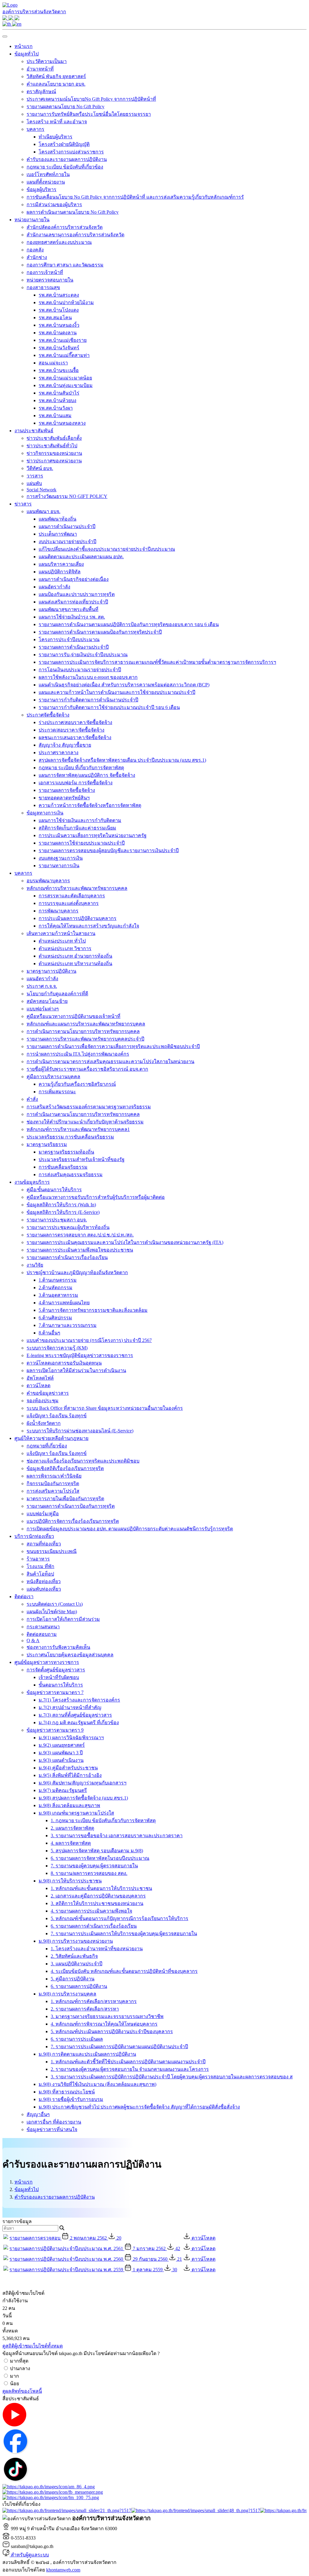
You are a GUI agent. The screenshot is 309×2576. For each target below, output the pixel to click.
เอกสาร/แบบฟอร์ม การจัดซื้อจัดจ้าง (76, 783)
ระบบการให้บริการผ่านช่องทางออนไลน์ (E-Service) (80, 1431)
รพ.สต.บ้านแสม (55, 416)
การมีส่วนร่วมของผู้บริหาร (54, 205)
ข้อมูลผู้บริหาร (41, 189)
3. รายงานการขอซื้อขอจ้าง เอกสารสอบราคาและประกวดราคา (117, 1836)
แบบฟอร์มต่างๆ (43, 1009)
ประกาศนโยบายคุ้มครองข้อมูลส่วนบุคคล (70, 1655)
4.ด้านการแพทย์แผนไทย (64, 1303)
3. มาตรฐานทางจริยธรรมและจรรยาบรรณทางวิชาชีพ (107, 2016)
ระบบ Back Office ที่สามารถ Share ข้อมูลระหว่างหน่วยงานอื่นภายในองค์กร (105, 1408)
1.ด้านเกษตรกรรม (58, 1280)
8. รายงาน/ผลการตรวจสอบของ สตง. (89, 1873)
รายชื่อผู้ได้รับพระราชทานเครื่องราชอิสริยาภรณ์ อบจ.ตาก (87, 1069)
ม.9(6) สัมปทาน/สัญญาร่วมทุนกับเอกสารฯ (83, 1783)
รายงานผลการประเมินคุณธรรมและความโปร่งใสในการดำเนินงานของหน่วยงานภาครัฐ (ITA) (125, 1242)
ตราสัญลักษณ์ (41, 91)
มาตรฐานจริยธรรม (47, 1144)
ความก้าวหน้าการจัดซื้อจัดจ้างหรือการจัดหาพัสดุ (90, 805)
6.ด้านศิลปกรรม (55, 1318)
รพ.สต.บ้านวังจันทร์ (59, 348)
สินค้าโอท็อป (40, 1574)
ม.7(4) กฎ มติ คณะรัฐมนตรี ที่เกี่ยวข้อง (79, 1723)
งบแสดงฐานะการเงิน (61, 858)
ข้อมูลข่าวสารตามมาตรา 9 (55, 1730)
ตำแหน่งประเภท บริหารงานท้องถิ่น (75, 964)
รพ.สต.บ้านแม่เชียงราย (63, 340)
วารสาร (35, 476)
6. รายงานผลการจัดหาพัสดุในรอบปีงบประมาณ (100, 1858)
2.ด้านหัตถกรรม (56, 1288)
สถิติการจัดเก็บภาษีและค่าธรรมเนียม (77, 828)
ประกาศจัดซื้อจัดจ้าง (48, 715)
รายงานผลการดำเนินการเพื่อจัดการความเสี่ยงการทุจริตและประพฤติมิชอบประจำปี (113, 1046)
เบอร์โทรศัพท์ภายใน (48, 174)
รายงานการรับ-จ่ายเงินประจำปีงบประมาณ (83, 655)
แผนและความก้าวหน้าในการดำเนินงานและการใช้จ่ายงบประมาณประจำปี (117, 692)
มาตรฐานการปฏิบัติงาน (51, 971)
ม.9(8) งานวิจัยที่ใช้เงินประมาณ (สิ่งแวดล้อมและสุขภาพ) (97, 2084)
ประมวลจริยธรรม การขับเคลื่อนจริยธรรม (70, 1137)
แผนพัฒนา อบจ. (43, 511)
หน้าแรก (24, 46)
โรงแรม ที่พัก (40, 1566)
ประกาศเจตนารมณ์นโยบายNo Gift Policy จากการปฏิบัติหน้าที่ (91, 99)
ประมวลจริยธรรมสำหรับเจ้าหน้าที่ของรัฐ (82, 1159)
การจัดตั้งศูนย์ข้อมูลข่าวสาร (56, 1670)
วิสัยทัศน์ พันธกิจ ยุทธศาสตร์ (56, 76)
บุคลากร (35, 129)
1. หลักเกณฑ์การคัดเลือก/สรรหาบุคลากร (94, 2001)
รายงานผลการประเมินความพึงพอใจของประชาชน (80, 1250)
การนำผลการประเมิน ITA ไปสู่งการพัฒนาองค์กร (78, 1054)
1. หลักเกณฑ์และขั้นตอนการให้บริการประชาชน (101, 1888)
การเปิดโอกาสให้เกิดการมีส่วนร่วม (63, 1619)
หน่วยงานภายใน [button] (32, 220)
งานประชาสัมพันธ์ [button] (34, 431)
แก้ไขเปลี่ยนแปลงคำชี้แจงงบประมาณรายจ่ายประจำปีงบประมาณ (107, 549)
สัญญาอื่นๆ (38, 2114)
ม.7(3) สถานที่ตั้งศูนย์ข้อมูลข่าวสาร (75, 1715)
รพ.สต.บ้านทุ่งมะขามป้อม (66, 385)
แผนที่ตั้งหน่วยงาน (46, 182)
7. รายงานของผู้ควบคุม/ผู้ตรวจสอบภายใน (94, 1866)
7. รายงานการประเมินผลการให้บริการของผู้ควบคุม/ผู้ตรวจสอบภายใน (124, 1934)
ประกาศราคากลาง (59, 753)
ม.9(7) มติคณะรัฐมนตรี (63, 1790)
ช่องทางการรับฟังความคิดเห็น (58, 1647)
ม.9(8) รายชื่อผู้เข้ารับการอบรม (71, 2099)
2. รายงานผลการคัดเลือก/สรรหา (85, 2009)
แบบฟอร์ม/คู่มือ (43, 1514)
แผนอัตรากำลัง (54, 587)
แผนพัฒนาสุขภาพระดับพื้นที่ (68, 609)
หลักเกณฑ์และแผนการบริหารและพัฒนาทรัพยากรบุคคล (86, 1024)
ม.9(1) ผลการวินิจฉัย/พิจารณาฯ (71, 1738)
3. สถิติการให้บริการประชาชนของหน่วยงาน (97, 1903)
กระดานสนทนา (43, 1627)
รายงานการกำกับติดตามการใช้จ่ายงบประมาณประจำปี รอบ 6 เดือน (109, 707)
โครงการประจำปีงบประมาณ (69, 639)
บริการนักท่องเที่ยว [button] (34, 1536)
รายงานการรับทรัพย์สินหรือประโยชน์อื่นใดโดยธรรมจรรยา (89, 114)
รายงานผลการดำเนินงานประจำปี (74, 647)
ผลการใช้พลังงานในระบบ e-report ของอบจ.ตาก (88, 677)
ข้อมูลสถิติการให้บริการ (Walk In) (61, 1205)
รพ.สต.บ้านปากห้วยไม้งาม (66, 302)
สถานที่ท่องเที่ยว (44, 1544)
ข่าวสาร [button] (23, 504)
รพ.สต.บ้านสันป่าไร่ (59, 393)
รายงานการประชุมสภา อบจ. (57, 1220)
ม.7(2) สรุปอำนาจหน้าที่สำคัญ (70, 1707)
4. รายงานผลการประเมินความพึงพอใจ (91, 1911)
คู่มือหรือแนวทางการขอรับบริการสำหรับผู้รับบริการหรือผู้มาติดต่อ (96, 1197)
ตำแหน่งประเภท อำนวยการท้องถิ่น (75, 956)
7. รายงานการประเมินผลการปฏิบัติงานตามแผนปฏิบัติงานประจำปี (119, 2047)
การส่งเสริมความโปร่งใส (53, 1491)
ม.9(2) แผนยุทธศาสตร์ (62, 1745)
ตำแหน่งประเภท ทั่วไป (62, 941)
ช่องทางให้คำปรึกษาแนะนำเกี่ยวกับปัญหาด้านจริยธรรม (85, 1122)
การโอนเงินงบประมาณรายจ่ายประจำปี (80, 670)
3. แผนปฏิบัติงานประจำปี (76, 1964)
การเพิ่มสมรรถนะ (57, 1092)
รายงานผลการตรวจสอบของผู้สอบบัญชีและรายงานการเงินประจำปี (109, 850)
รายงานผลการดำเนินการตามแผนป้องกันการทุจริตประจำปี (100, 632)
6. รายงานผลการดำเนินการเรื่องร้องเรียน (94, 1926)
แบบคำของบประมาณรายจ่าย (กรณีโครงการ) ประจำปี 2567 (89, 1340)
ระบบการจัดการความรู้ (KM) (57, 1348)
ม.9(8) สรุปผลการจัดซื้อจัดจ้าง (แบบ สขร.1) (83, 1798)
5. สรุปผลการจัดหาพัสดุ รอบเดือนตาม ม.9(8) (97, 1851)
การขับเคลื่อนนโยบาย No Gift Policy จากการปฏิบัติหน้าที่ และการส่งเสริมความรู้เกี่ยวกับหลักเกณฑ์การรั (135, 197)
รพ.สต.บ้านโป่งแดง (59, 310)
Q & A (33, 1641)
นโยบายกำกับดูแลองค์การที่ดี (57, 994)
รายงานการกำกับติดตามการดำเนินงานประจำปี (88, 700)
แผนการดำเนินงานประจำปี (67, 526)
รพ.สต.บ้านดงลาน (58, 333)
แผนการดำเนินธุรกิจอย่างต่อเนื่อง (74, 579)
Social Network (41, 490)
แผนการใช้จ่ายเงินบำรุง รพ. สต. (72, 617)
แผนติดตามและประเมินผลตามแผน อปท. (81, 557)
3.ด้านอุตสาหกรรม (58, 1295)
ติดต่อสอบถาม (42, 1634)
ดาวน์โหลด (38, 1386)
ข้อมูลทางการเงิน (45, 813)
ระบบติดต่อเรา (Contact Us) (55, 1604)
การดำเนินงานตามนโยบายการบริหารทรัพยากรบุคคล (83, 1114)
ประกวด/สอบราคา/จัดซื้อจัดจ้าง (72, 730)
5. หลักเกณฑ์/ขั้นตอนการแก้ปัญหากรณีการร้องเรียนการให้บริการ (119, 1918)
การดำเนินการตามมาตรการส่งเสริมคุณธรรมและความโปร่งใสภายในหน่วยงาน (110, 1061)
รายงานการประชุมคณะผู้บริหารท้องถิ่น (68, 1227)
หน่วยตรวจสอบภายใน (50, 280)
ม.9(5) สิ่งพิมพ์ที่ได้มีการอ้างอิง (70, 1775)
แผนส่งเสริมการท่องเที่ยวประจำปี (73, 602)
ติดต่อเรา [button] (24, 1597)
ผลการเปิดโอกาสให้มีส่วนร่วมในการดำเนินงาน (76, 1370)
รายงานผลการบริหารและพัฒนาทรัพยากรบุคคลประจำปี (85, 1039)
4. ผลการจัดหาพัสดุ (71, 1843)
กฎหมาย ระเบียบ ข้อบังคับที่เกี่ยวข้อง (65, 167)
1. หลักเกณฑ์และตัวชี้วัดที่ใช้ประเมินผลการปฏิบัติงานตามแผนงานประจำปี (128, 2062)
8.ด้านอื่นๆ (49, 1333)
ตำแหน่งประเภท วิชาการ (65, 948)
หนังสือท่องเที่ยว (44, 1581)
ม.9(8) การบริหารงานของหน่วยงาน (76, 1941)
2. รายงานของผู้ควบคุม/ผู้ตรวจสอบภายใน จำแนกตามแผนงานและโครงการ (130, 2069)
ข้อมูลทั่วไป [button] (27, 54)
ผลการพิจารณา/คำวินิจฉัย (54, 1476)
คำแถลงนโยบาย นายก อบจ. (56, 84)
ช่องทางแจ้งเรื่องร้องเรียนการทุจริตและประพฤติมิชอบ (83, 1461)
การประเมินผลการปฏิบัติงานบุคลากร (78, 918)
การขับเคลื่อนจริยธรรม (63, 1167)
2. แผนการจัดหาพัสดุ (72, 1828)
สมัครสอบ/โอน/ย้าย (47, 1001)
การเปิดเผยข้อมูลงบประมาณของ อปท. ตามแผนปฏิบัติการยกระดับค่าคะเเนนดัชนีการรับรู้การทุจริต (130, 1529)
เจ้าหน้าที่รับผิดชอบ (59, 1677)
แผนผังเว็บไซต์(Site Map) (52, 1612)
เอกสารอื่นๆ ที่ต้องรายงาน (54, 2122)
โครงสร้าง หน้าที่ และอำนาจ (57, 122)
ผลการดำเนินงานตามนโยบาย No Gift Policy (73, 212)
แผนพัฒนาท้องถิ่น (57, 519)
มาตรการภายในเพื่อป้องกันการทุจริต (65, 1499)
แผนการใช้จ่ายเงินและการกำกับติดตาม (80, 820)
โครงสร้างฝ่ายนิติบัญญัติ (64, 144)
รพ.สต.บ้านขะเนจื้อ (59, 370)
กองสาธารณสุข (43, 287)
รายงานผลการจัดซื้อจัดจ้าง (67, 790)
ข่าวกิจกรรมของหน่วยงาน (54, 453)
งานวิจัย (35, 1265)
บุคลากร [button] (23, 873)
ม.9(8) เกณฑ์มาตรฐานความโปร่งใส (76, 1813)
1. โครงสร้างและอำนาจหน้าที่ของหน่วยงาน (97, 1949)
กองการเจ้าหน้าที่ (45, 272)
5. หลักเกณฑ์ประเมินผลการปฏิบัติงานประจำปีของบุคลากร (112, 2031)
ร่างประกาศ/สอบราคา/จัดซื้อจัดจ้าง (75, 722)
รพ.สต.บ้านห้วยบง (57, 400)
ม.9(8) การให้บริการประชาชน (70, 1881)
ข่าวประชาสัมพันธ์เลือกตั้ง (54, 438)
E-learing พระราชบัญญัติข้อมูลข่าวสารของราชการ (80, 1355)
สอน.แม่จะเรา (53, 363)
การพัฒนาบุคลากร (59, 911)
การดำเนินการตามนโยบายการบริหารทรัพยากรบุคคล (83, 1031)
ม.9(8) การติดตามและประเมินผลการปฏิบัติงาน (87, 2054)
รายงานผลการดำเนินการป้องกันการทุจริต (71, 1506)
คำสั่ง (32, 1099)
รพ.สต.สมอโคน (55, 318)
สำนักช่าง (37, 257)
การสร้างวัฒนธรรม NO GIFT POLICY (67, 496)
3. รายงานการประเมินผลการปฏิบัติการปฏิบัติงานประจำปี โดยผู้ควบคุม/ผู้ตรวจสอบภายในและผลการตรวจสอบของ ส (172, 2077)
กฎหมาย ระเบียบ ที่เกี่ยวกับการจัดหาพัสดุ (81, 768)
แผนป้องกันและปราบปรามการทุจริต (77, 594)
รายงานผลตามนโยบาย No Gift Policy (65, 107)
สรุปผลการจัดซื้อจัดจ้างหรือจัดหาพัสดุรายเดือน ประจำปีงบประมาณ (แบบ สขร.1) (122, 760)
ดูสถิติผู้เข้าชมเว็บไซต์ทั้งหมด (33, 2346)
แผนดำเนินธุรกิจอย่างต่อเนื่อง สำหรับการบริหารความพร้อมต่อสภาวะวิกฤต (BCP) (124, 685)
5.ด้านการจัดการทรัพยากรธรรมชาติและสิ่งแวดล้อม (93, 1310)
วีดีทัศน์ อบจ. (40, 468)
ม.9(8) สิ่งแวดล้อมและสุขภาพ (69, 1805)
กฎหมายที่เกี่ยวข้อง (47, 1446)
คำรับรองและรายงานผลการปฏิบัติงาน (67, 159)
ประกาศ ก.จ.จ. (42, 986)
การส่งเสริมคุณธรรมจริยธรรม (71, 1175)
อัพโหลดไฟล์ (40, 1378)
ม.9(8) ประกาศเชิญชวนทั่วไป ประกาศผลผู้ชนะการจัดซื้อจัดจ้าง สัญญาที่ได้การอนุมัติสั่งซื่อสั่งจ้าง (139, 2107)
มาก (14, 2376)
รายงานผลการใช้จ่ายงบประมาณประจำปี (82, 843)
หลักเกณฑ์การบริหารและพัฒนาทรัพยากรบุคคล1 (78, 1129)
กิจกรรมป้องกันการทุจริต (53, 1483)
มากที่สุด (19, 2361)
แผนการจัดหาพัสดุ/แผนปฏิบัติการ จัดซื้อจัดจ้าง (87, 775)
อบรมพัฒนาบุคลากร (48, 881)
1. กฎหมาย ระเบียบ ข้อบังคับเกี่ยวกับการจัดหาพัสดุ (103, 1820)
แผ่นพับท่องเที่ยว (44, 1589)
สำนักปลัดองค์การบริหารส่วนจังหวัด (65, 227)
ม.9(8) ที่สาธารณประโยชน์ (67, 2092)
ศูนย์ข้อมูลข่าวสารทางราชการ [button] (47, 1662)
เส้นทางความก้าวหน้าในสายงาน (61, 933)
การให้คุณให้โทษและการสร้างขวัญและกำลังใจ (89, 926)
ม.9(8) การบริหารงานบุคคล (67, 1994)
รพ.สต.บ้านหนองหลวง (62, 423)
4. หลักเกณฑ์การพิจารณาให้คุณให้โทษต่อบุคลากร (104, 2024)
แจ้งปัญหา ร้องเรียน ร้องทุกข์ (57, 1416)
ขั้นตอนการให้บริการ (61, 1685)
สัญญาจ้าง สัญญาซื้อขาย (65, 745)
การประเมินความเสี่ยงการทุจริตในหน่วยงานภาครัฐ (93, 835)
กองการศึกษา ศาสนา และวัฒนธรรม (65, 265)
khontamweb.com (63, 2570)
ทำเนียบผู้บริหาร (56, 137)
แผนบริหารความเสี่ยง (61, 564)
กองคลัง (35, 250)
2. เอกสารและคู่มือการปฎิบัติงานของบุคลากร (98, 1896)
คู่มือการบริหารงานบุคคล (53, 1077)
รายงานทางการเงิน (59, 866)
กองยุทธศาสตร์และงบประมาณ (59, 242)
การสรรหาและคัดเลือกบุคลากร (72, 896)
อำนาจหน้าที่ (40, 69)
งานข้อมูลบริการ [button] (32, 1182)
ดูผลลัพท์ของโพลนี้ (22, 2391)
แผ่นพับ (34, 483)
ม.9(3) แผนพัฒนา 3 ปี (61, 1753)
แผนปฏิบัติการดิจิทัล (60, 572)
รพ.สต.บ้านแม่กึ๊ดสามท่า (64, 355)
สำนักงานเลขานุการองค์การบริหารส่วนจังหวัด (75, 235)
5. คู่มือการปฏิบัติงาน (73, 1979)
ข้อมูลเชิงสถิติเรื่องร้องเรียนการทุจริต (65, 1468)
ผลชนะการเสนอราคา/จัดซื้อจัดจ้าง (75, 737)
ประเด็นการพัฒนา (58, 534)
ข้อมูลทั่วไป (27, 2189)
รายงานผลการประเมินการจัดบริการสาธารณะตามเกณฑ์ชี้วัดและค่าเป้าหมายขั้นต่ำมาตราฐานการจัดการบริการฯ (157, 662)
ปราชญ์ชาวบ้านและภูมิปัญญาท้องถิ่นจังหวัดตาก (77, 1272)
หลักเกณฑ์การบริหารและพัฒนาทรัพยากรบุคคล (77, 888)
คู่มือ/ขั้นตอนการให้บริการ (54, 1190)
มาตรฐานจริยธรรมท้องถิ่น (66, 1152)
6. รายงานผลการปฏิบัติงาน (79, 1986)
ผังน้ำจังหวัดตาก (44, 1423)
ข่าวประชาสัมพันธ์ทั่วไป (52, 446)
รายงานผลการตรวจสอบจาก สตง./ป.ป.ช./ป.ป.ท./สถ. (80, 1235)
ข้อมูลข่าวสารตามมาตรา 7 (55, 1692)
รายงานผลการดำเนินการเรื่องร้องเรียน (67, 1257)
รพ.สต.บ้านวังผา (56, 408)
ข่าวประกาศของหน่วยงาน (54, 461)
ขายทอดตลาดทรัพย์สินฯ (64, 798)
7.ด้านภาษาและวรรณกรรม (68, 1325)
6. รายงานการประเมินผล (77, 2039)
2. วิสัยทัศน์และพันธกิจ (74, 1956)
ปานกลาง (20, 2368)
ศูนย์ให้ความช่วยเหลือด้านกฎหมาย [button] (51, 1438)
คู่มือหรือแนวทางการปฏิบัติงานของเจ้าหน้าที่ (73, 1016)
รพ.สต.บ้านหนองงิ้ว (59, 325)
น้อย (14, 2384)
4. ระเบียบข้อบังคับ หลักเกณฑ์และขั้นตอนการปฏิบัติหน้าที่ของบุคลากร (124, 1971)
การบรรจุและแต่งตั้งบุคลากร (69, 903)
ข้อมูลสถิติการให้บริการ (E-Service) (63, 1212)
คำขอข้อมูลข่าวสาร (48, 1393)
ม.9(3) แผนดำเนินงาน (61, 1760)
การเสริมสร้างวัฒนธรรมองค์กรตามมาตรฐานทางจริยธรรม (89, 1107)
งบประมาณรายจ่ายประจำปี (67, 542)
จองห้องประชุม (43, 1401)
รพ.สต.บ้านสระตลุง (59, 295)
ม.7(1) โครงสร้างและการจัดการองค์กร (79, 1700)
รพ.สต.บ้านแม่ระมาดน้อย (65, 378)
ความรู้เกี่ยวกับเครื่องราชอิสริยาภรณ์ (77, 1084)
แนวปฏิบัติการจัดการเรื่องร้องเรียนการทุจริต (73, 1521)
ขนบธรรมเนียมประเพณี (52, 1551)
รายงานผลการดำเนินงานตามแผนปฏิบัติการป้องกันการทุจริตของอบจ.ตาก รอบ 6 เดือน (129, 624)
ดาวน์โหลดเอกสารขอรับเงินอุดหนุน (64, 1363)
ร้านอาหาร (38, 1559)
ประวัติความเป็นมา (47, 61)
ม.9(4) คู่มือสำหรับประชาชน (68, 1768)
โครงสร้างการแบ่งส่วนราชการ (71, 152)
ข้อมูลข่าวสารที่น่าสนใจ (52, 2129)
